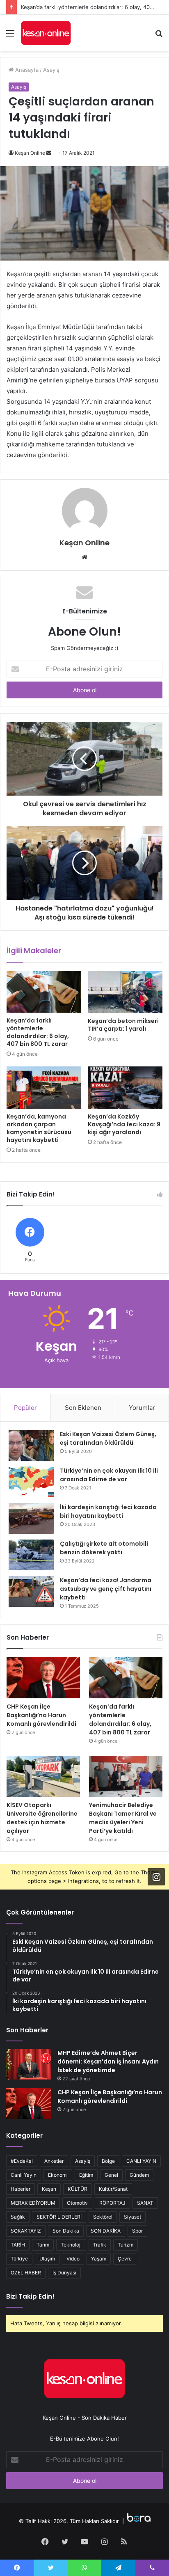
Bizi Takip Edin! (30, 2296)
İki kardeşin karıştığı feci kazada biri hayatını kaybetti (108, 1511)
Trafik (100, 2245)
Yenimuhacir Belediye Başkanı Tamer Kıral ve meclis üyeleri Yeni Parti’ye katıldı (123, 1818)
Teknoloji (71, 2245)
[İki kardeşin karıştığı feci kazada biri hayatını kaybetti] (31, 1518)
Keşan (49, 2189)
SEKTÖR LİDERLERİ (59, 2217)
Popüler (25, 1408)
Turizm (126, 2245)
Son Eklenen (83, 1408)
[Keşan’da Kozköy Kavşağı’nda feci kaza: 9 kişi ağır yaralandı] (125, 1088)
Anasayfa (26, 70)
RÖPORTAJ (112, 2203)
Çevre (125, 2259)
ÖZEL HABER (26, 2273)
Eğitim (86, 2175)
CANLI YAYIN (141, 2161)
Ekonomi (58, 2175)
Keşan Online (30, 153)
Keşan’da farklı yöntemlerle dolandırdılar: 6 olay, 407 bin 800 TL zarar (38, 1032)
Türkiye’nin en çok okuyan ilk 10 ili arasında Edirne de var (109, 1475)
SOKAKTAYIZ (26, 2231)
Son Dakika (66, 2231)
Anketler (54, 2161)
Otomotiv (77, 2203)
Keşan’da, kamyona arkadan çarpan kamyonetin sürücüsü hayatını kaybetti (39, 1128)
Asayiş (51, 70)
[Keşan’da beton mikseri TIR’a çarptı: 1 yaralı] (125, 992)
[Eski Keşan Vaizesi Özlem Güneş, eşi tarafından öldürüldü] (31, 1445)
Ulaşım (47, 2259)
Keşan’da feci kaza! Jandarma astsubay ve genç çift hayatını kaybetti (106, 1589)
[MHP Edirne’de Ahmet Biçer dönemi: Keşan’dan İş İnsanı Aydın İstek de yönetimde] (29, 2064)
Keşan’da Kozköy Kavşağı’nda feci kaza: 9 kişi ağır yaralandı (124, 1124)
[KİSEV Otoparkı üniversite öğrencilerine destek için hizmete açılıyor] (43, 1776)
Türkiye (19, 2259)
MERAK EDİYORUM (33, 2203)
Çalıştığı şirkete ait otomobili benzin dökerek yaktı (104, 1548)
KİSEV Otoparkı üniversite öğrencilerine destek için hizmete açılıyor (42, 1818)
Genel (111, 2175)
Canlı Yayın (24, 2175)
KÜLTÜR (78, 2189)
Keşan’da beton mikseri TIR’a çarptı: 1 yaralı (123, 1025)
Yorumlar (142, 1408)
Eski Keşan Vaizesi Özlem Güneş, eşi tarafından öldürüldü (108, 1438)
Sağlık (18, 2217)
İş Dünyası (64, 2273)
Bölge (108, 2161)
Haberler (21, 2189)
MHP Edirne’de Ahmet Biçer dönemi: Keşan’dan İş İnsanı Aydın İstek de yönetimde (108, 2061)
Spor (137, 2231)
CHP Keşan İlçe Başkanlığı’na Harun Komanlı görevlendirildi (41, 1715)
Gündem (139, 2175)
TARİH (18, 2245)
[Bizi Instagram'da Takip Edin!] (156, 1877)
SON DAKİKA (106, 2231)
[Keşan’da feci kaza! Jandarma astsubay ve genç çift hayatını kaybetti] (31, 1591)
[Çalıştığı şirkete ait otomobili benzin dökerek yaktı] (31, 1555)
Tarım (43, 2245)
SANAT (145, 2203)
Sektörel (103, 2217)
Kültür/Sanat (113, 2189)
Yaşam (99, 2259)
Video (73, 2259)
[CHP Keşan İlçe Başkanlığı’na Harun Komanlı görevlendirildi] (43, 1678)
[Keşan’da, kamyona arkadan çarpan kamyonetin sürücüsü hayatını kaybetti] (44, 1088)
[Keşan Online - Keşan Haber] (46, 33)
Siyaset (132, 2217)
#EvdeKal (22, 2161)
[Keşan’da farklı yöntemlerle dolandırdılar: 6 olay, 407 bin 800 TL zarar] (44, 992)
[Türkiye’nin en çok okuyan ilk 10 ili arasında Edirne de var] (31, 1482)
